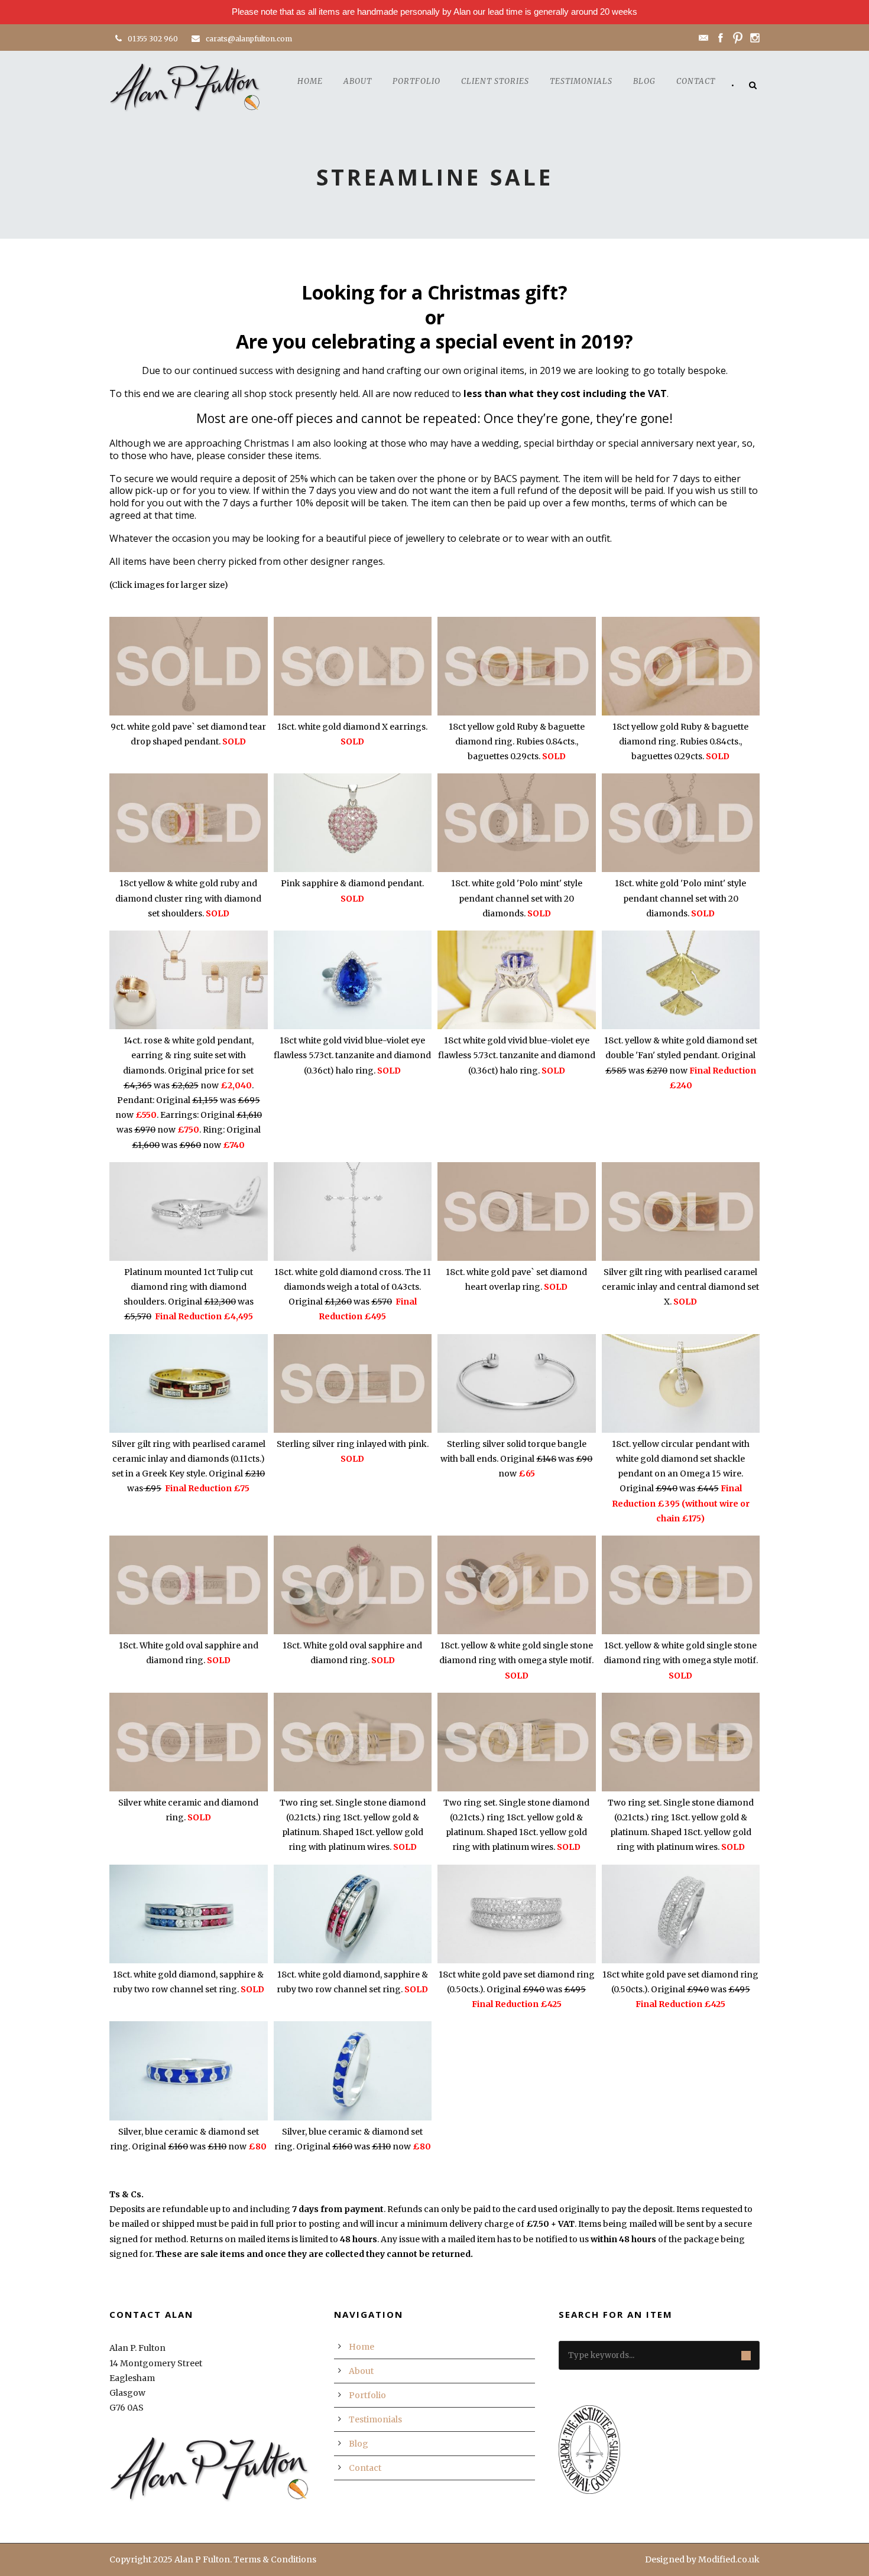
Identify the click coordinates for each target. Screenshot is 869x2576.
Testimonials (581, 81)
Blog (644, 81)
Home (310, 81)
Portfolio (416, 81)
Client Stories (495, 81)
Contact (696, 81)
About (358, 81)
